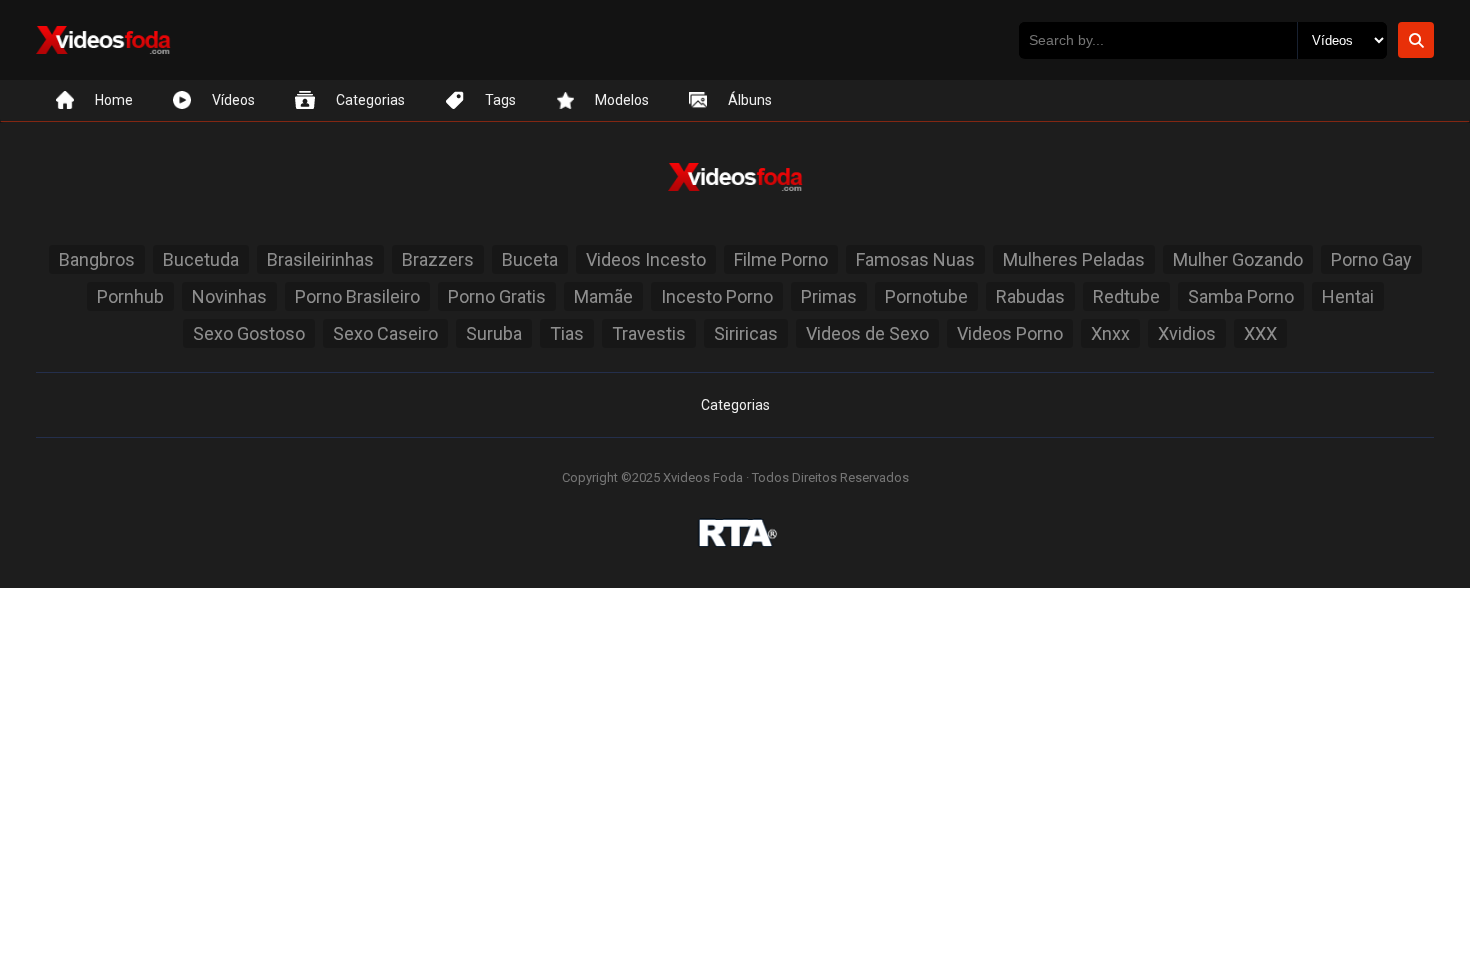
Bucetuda (201, 259)
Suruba (494, 333)
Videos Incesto (646, 259)
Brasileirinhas (320, 259)
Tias (567, 333)
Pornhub (130, 296)
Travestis (649, 333)
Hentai (1348, 296)
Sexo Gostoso (249, 333)
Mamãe (603, 296)
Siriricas (746, 333)
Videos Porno (1010, 333)
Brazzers (438, 259)
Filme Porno (781, 259)
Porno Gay (1371, 259)
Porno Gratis (497, 296)
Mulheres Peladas (1074, 259)
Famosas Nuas (915, 259)
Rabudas (1030, 296)
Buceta (530, 259)
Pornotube (926, 296)
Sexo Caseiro (385, 333)
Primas (829, 296)
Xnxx (1110, 333)
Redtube (1126, 296)
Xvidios (1187, 333)
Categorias (735, 405)
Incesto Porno (717, 296)
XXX (1260, 333)
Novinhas (229, 296)
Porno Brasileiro (357, 296)
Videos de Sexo (867, 333)
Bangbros (97, 259)
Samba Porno (1241, 296)
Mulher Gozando (1238, 259)
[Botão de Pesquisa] (1416, 40)
